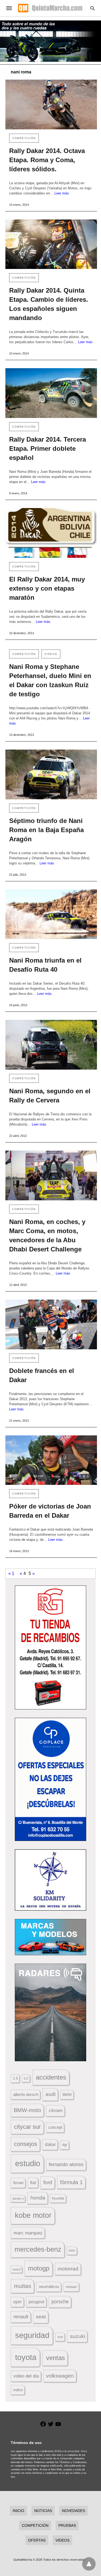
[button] (50, 1647)
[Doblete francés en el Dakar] (51, 1324)
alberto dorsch (26, 2095)
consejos (26, 2144)
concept (55, 2127)
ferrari (18, 2183)
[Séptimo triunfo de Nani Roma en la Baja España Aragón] (51, 774)
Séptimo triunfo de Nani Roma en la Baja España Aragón (46, 830)
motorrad (68, 2269)
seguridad (32, 2335)
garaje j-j (18, 2198)
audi (50, 2094)
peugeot (36, 2302)
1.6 (15, 2078)
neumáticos (49, 2286)
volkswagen (60, 2376)
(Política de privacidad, (67, 2451)
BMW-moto (27, 2110)
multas (23, 2286)
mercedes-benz (38, 2249)
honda (38, 2198)
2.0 (26, 2078)
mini (72, 2251)
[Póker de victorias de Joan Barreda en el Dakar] (51, 1460)
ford (48, 2182)
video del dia (26, 2376)
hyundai (58, 2198)
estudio (28, 2163)
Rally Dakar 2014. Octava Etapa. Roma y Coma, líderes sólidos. (47, 160)
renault (21, 2317)
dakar (50, 2144)
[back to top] (89, 2564)
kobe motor (33, 2215)
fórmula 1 (71, 2182)
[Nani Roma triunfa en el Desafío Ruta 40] (51, 914)
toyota (26, 2357)
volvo (18, 2390)
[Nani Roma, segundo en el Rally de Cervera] (51, 1045)
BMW (67, 2095)
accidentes (51, 2077)
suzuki (78, 2336)
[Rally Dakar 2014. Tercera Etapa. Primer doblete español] (51, 393)
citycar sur (27, 2127)
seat (41, 2317)
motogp (39, 2268)
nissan (72, 2287)
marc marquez (28, 2233)
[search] (93, 8)
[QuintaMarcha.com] (50, 8)
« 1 (11, 1573)
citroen (56, 2111)
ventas (55, 2358)
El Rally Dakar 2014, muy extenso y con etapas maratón (47, 588)
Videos (51, 654)
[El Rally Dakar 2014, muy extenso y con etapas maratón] (51, 533)
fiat (33, 2183)
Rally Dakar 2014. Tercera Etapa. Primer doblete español (48, 448)
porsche (60, 2302)
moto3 (17, 2269)
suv (60, 2337)
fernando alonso (66, 2165)
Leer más (62, 193)
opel (17, 2302)
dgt (65, 2145)
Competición (24, 138)
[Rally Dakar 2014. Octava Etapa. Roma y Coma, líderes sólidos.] (51, 104)
